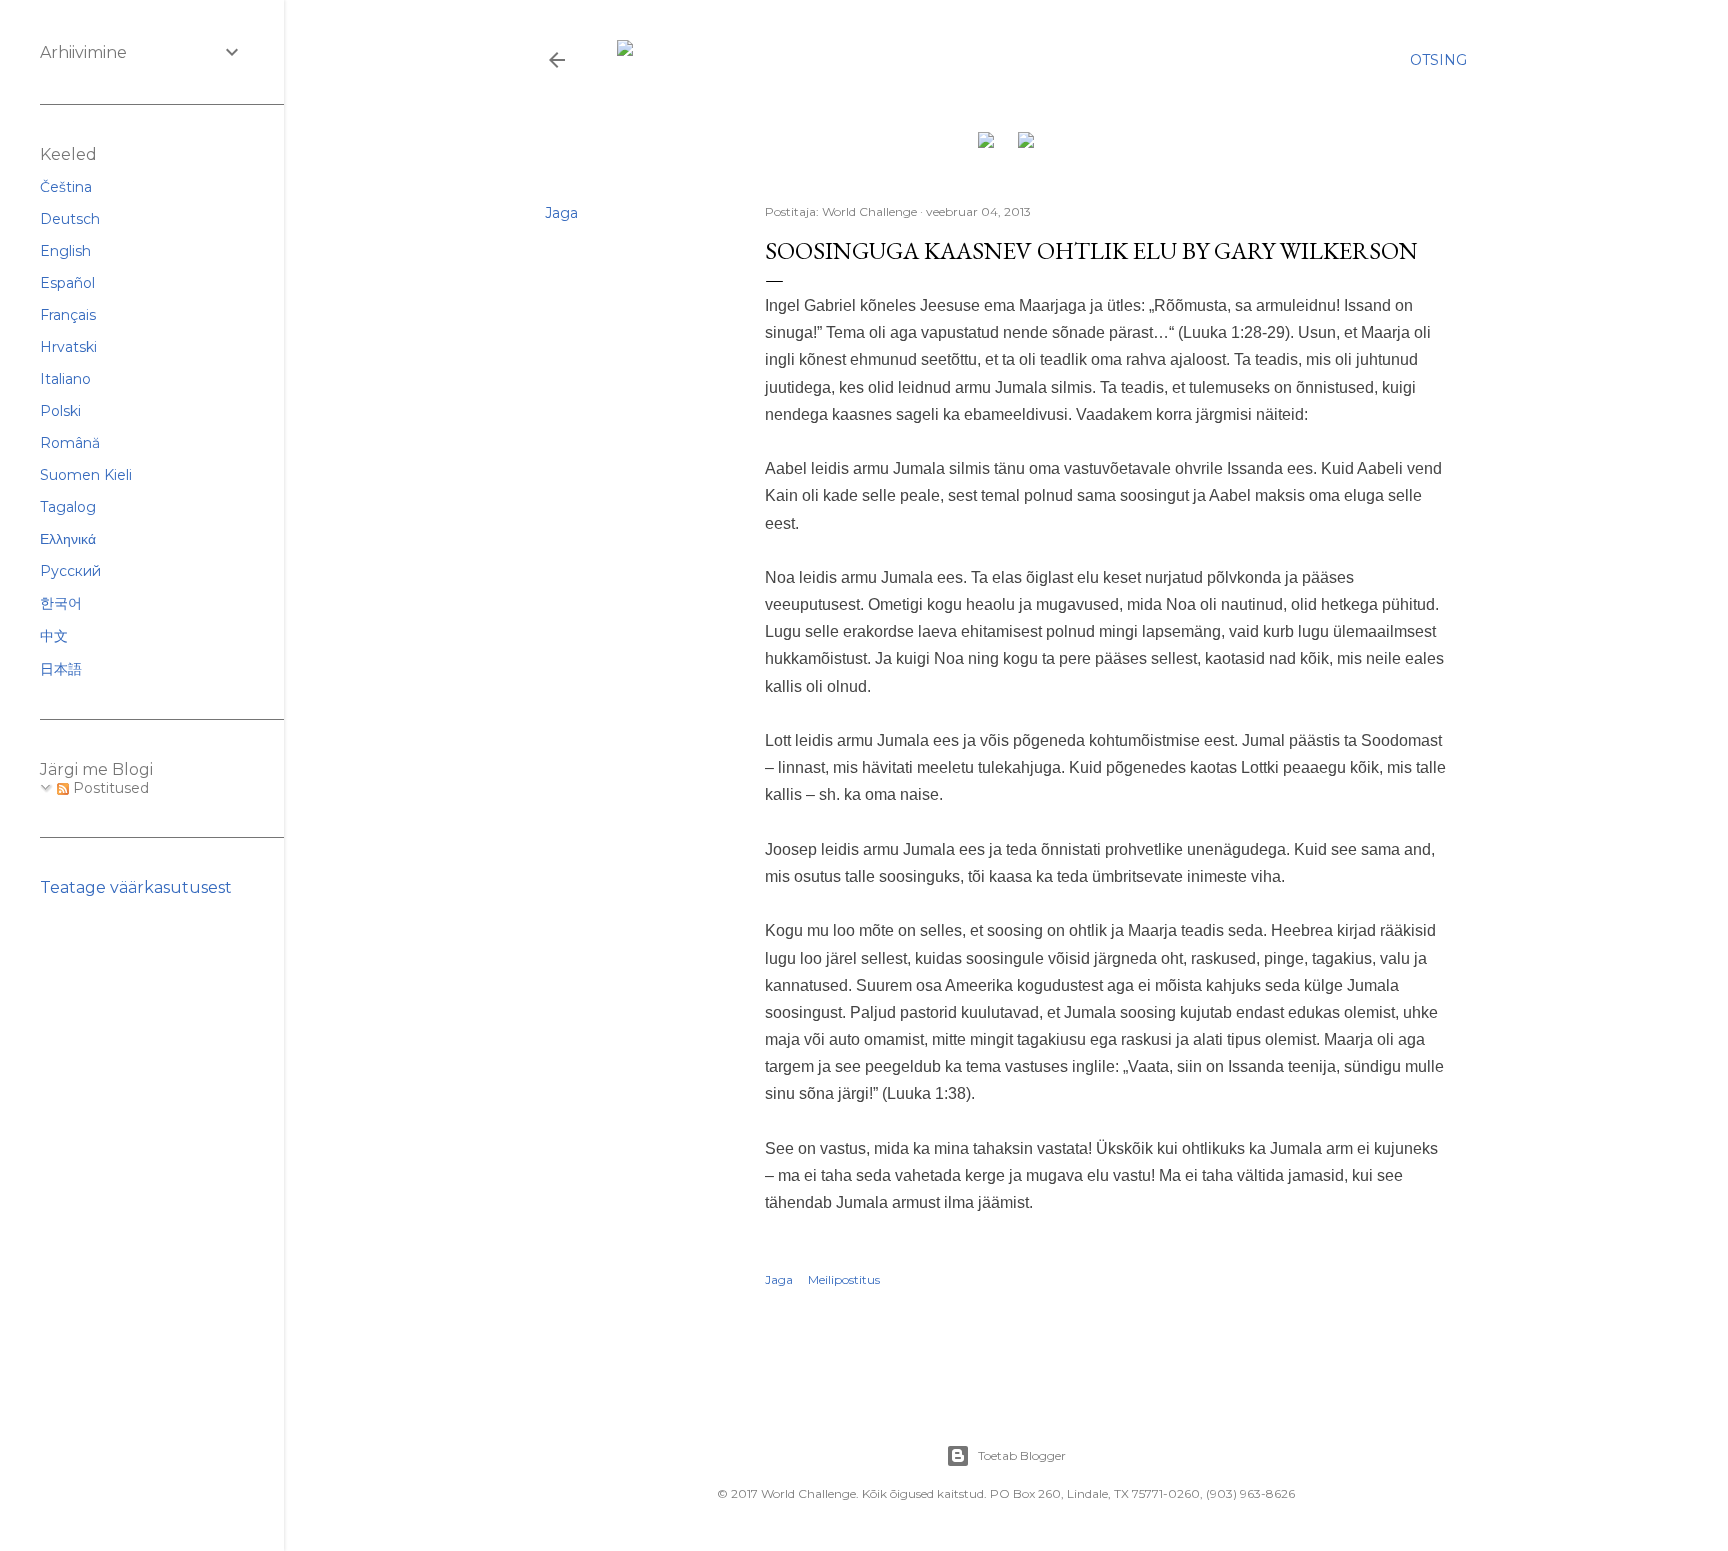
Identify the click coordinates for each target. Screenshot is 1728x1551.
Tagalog (68, 507)
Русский (70, 571)
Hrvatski (68, 347)
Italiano (65, 379)
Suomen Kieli (86, 475)
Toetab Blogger (1022, 1455)
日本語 (61, 669)
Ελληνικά (68, 539)
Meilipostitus (844, 1279)
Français (68, 315)
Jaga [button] (561, 213)
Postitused (109, 788)
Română (70, 443)
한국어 (61, 603)
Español (67, 283)
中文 (54, 636)
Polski (60, 411)
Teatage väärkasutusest (136, 887)
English (65, 251)
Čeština (66, 187)
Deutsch (70, 219)
